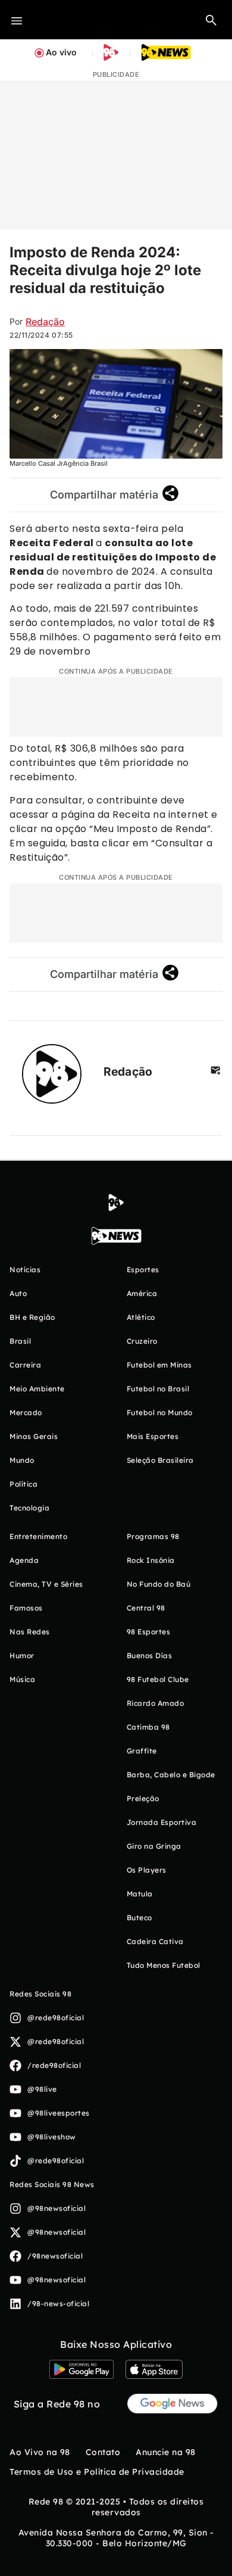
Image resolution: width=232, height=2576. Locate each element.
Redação (45, 322)
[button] (211, 20)
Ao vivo (61, 52)
